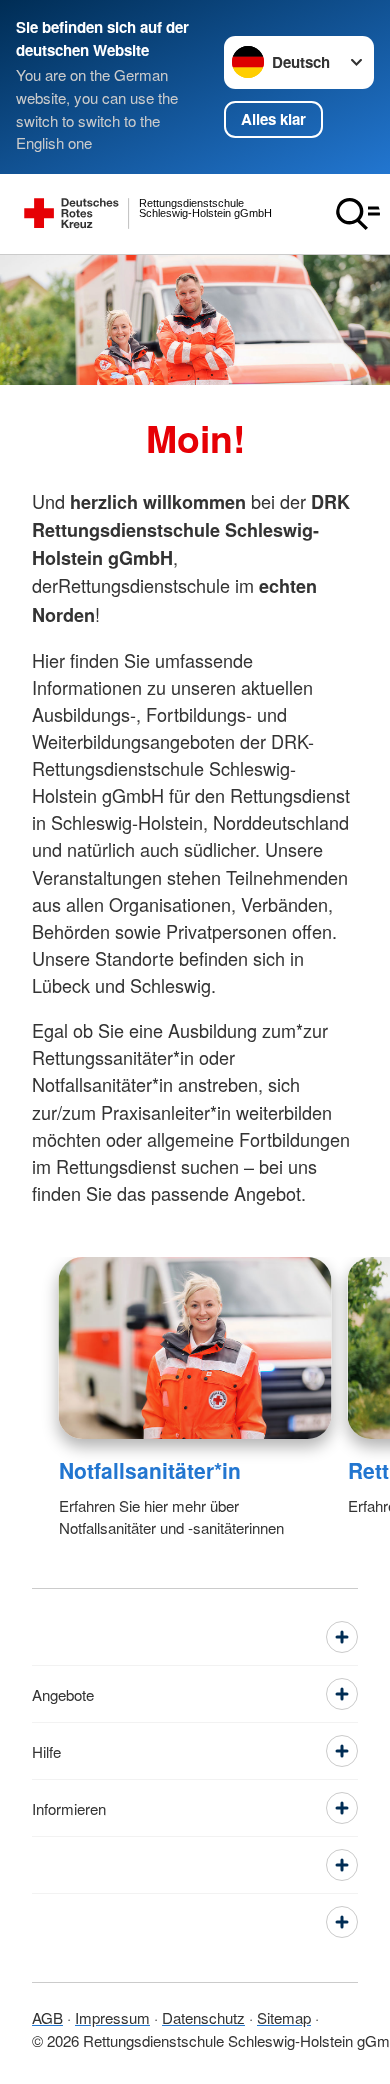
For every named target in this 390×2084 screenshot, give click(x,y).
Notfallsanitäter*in (150, 1470)
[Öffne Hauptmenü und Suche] (358, 214)
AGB (47, 2017)
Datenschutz (203, 2017)
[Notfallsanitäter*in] (195, 1348)
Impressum (112, 2017)
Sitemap (284, 2017)
